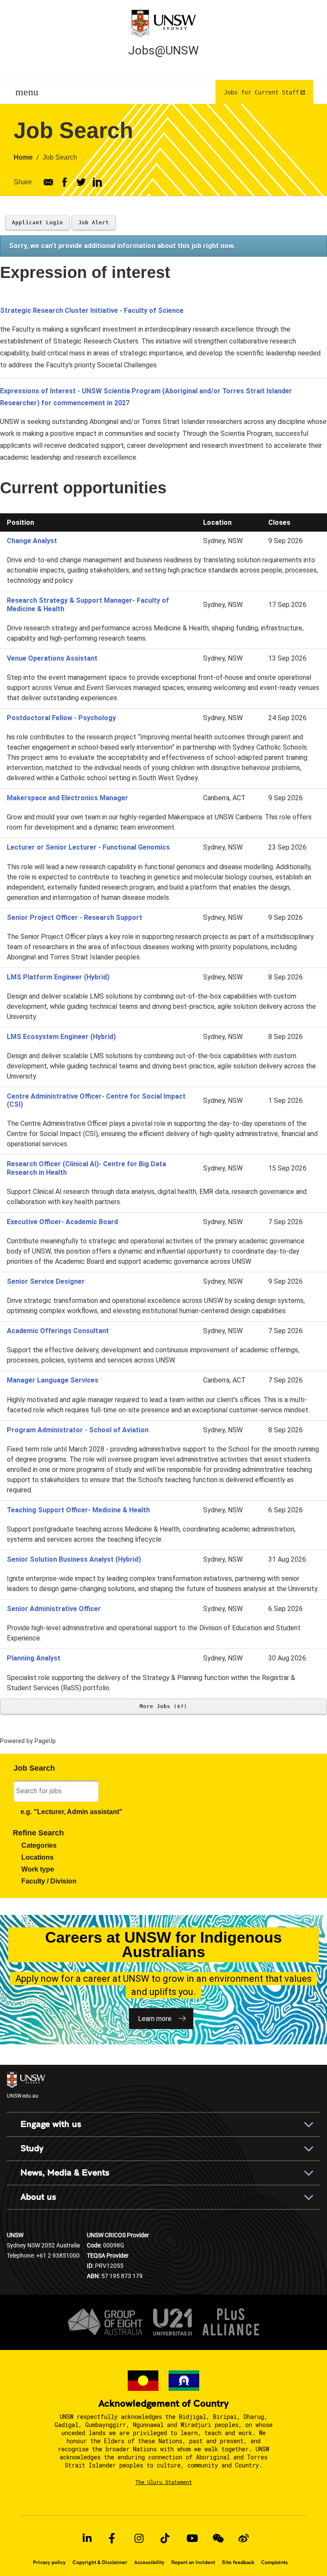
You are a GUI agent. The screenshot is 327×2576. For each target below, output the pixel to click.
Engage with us (51, 2124)
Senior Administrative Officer (54, 1609)
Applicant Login (37, 223)
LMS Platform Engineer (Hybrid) (58, 977)
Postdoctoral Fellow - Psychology (61, 718)
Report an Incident (193, 2562)
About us (38, 2197)
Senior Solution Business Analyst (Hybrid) (74, 1559)
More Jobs (162, 1706)
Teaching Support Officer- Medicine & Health (78, 1510)
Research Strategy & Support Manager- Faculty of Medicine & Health (88, 604)
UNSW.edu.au (23, 2095)
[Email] (48, 182)
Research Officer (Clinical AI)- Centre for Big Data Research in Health (86, 1168)
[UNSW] (163, 23)
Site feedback (238, 2562)
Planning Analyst (34, 1658)
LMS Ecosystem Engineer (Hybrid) (61, 1037)
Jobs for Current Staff (261, 92)
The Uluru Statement (164, 2482)
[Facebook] (65, 182)
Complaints (274, 2562)
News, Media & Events (65, 2173)
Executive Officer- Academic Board (62, 1222)
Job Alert (94, 223)
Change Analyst (32, 541)
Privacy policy (49, 2562)
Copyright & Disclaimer (100, 2562)
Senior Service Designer (46, 1281)
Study (32, 2148)
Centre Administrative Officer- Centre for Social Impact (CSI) (96, 1100)
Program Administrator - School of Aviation (78, 1430)
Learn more (155, 2019)
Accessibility (149, 2562)
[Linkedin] (97, 182)
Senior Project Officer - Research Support (75, 917)
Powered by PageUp (28, 1741)
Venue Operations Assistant (52, 658)
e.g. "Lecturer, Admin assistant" (72, 1812)
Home (23, 157)
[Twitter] (81, 182)
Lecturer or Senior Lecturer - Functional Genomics (88, 847)
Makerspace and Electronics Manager (67, 798)
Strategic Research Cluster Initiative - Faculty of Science (92, 311)
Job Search (60, 157)
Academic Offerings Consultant (58, 1331)
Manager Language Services (53, 1380)
